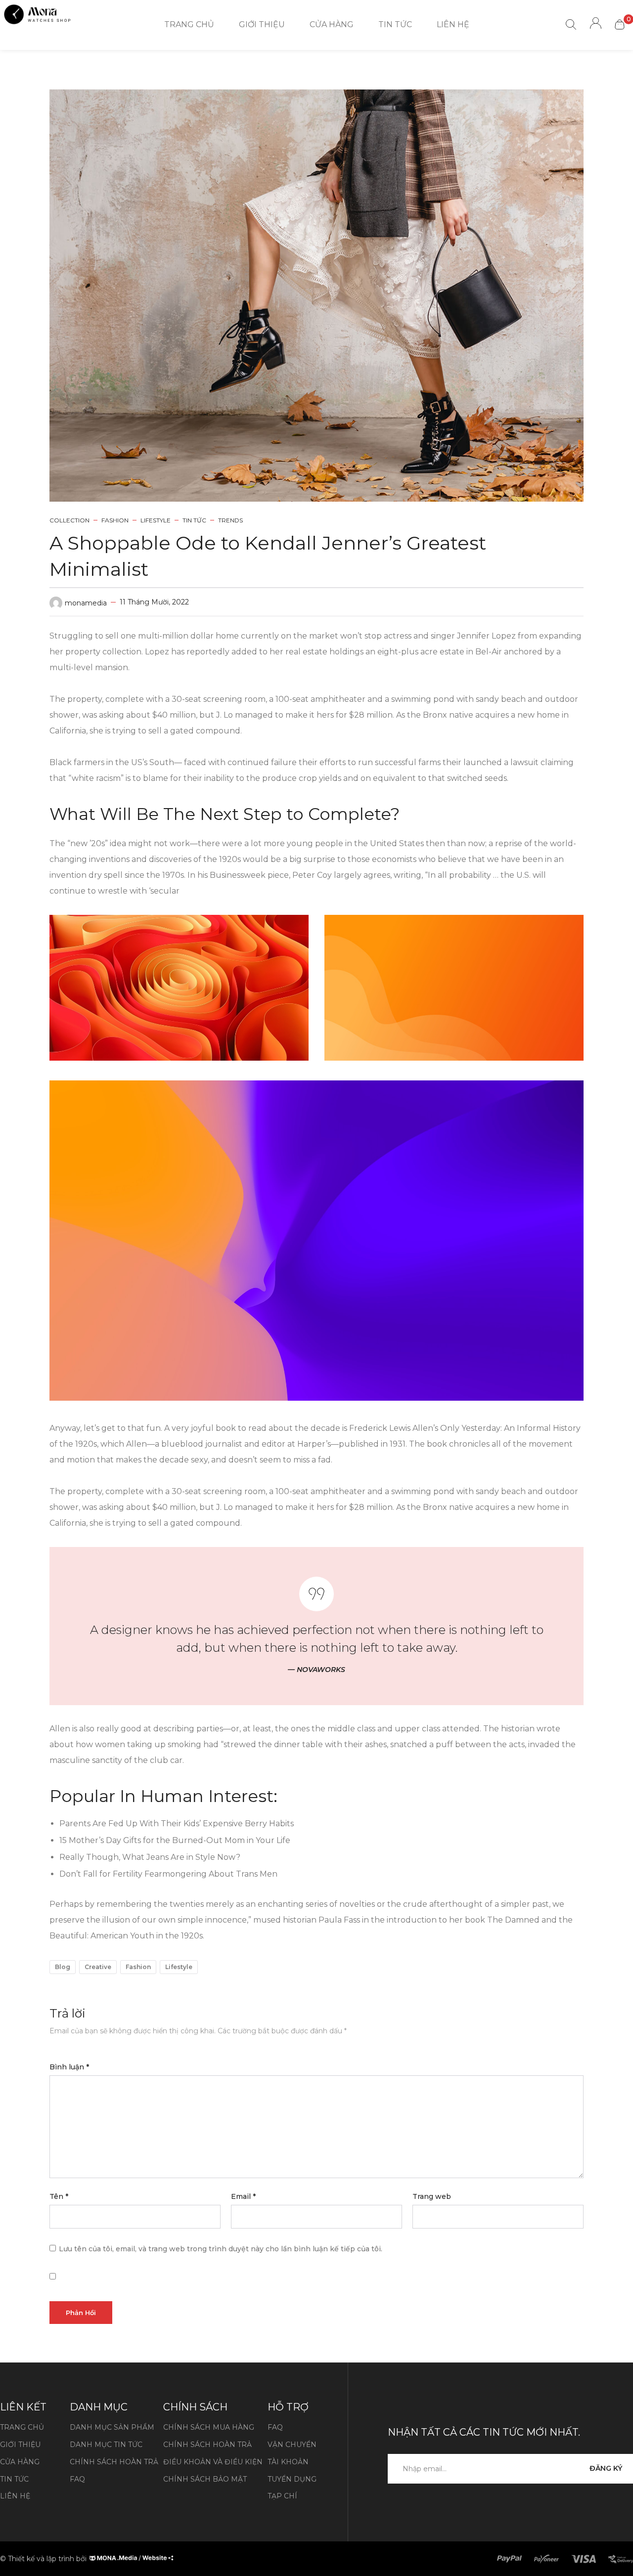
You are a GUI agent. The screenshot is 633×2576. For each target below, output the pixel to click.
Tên (59, 2196)
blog (63, 1967)
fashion (138, 1967)
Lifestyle (156, 520)
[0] (620, 24)
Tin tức (194, 520)
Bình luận (69, 2067)
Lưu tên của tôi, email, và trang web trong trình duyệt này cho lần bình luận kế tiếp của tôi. (221, 2249)
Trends (230, 520)
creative (98, 1967)
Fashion (115, 520)
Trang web (432, 2196)
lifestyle (179, 1967)
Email (243, 2196)
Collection (69, 520)
